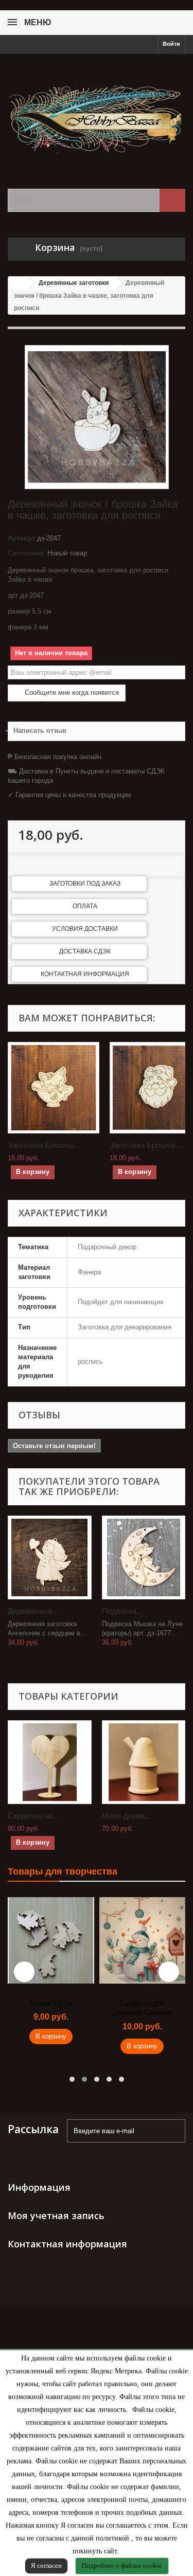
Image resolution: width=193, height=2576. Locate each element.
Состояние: (27, 553)
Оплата (85, 906)
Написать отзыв (40, 731)
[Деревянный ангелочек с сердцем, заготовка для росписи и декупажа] (50, 1557)
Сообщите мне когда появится (71, 692)
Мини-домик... (127, 1816)
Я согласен (46, 2565)
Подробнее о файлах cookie (122, 2565)
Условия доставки (85, 929)
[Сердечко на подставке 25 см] (50, 1762)
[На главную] (19, 283)
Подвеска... (122, 1611)
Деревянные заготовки (74, 283)
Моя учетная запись (56, 2215)
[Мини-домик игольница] (144, 1762)
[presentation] (24, 1972)
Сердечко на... (33, 1816)
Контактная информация (85, 974)
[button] (72, 2079)
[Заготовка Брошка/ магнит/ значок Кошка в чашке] (54, 1088)
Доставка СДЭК (85, 951)
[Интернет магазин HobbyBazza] (97, 112)
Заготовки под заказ (85, 884)
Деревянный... (33, 1611)
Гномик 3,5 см (51, 2003)
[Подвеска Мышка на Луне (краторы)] (144, 1557)
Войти (171, 44)
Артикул (21, 538)
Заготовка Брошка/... (44, 1145)
